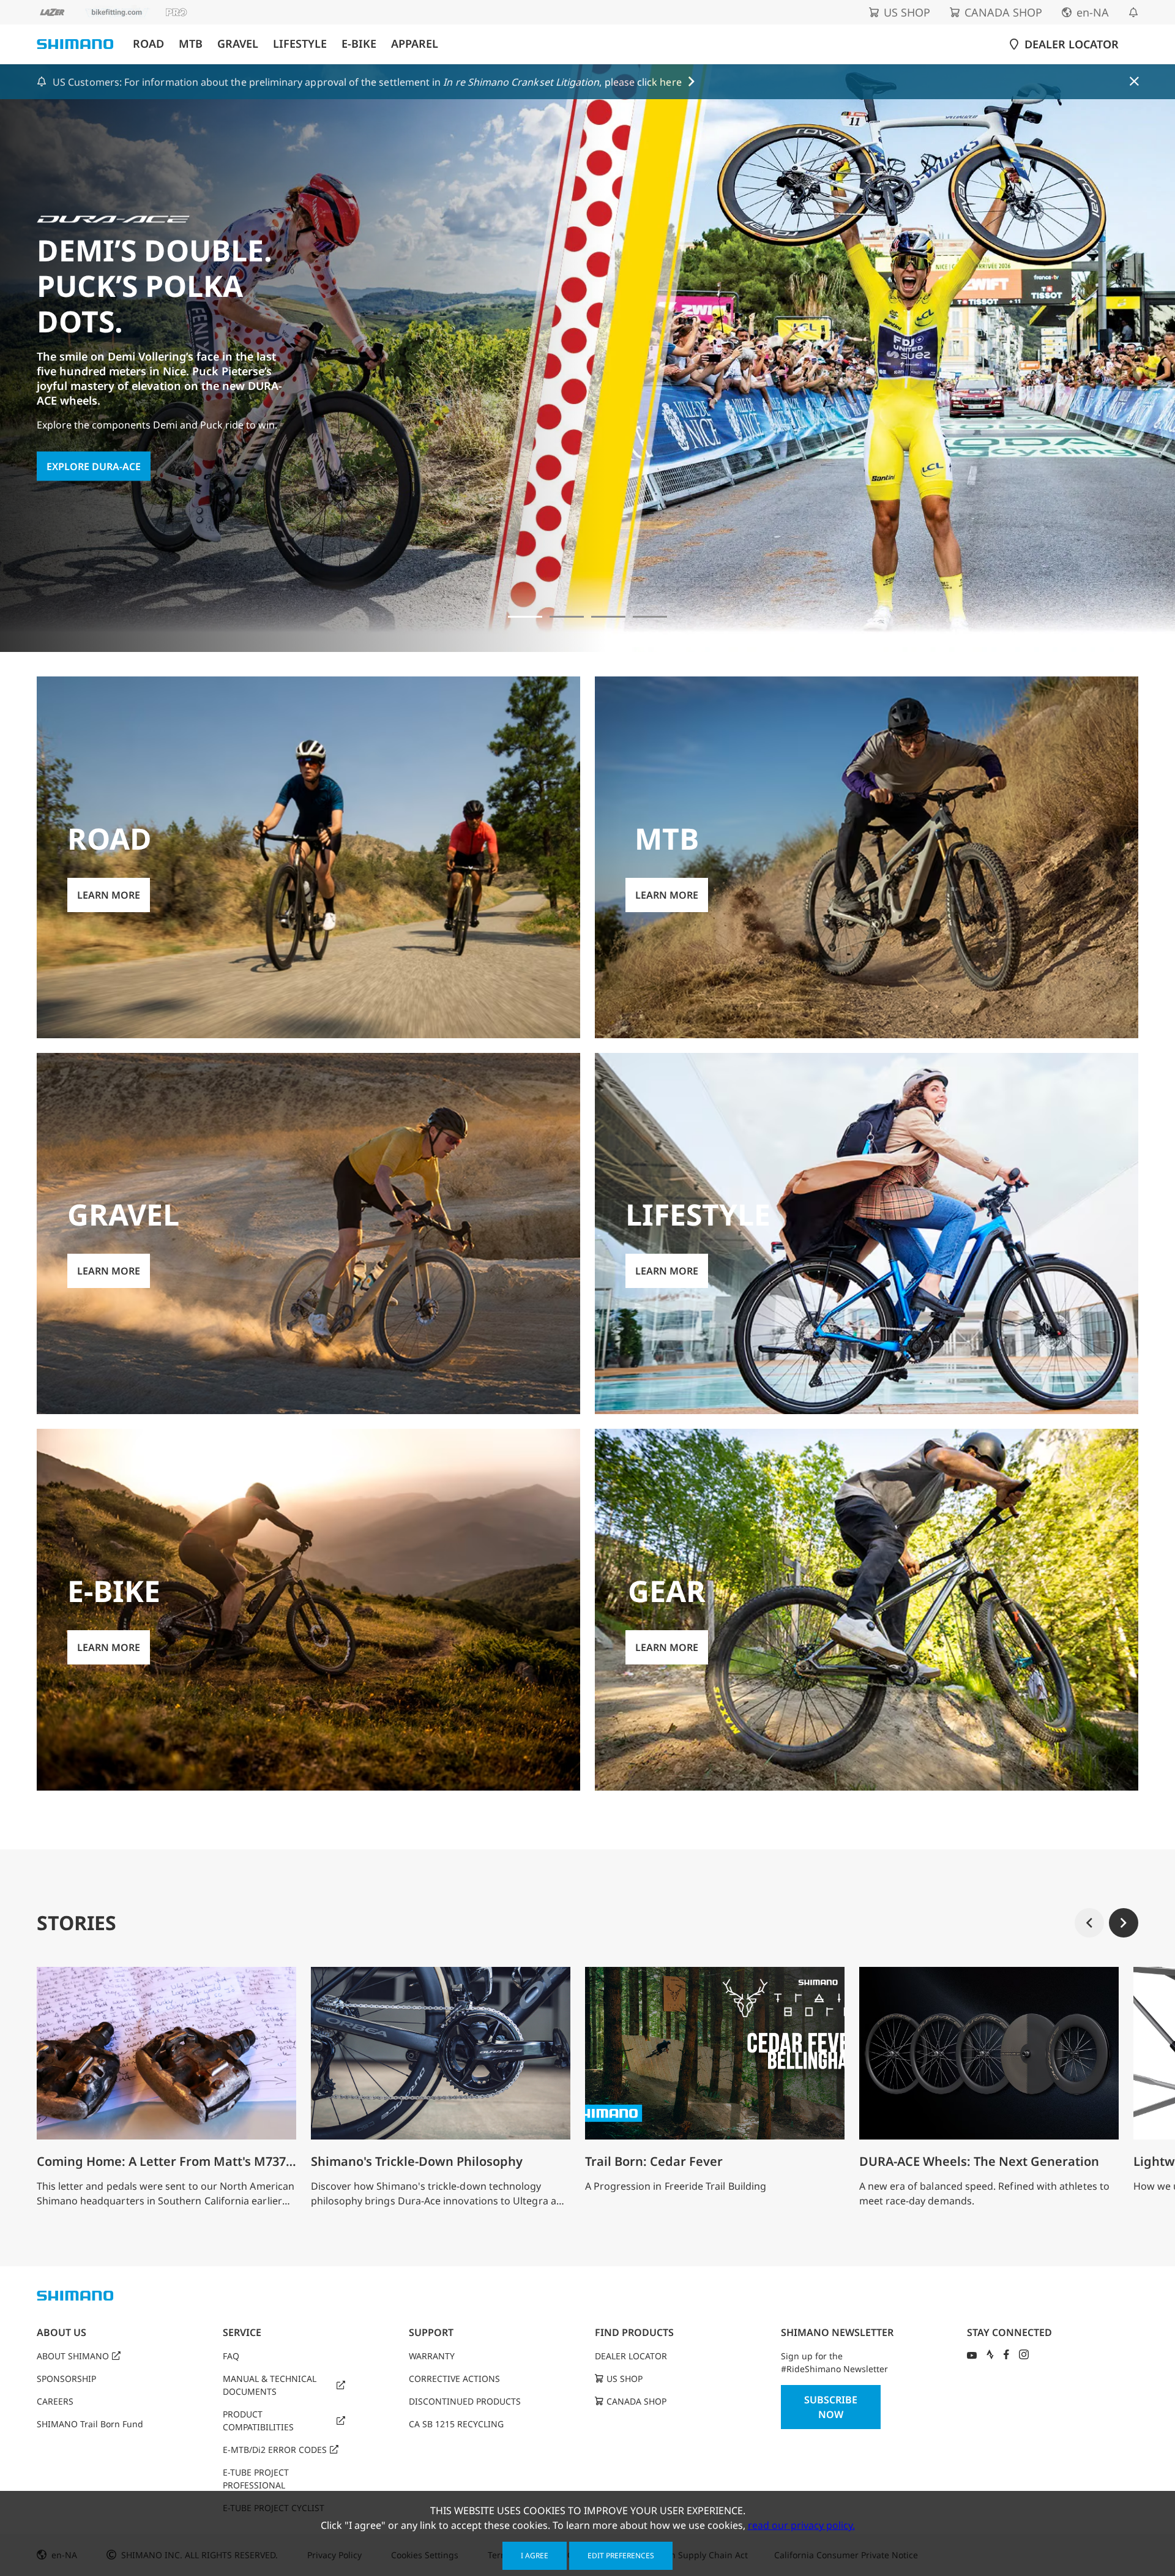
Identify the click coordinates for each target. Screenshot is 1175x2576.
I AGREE (535, 2555)
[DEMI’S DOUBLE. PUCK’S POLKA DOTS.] (525, 617)
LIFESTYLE (300, 44)
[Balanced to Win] (567, 617)
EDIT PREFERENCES (621, 2555)
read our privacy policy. (801, 2525)
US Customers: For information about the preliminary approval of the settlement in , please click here (367, 82)
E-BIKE (359, 44)
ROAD (148, 44)
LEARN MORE (78, 419)
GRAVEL (238, 44)
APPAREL (415, 44)
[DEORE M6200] (650, 617)
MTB (191, 44)
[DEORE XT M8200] (608, 617)
